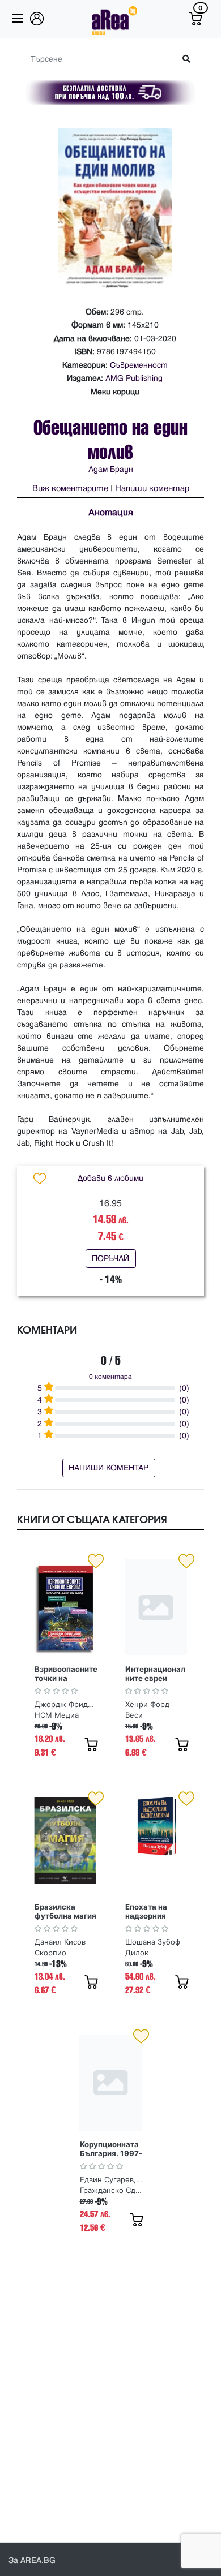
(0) (184, 1388)
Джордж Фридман (66, 1704)
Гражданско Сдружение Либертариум (112, 2190)
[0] (195, 19)
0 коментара (110, 1377)
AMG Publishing (134, 378)
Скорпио (50, 1953)
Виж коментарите (70, 489)
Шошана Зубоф (153, 1942)
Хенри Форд (147, 1704)
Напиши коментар (152, 489)
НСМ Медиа (57, 1715)
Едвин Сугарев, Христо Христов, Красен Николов (111, 2179)
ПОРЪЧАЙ (110, 1259)
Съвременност (139, 365)
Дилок (137, 1953)
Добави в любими (110, 1178)
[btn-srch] (182, 59)
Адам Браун (111, 469)
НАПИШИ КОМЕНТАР (109, 1468)
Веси (134, 1715)
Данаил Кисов (60, 1942)
